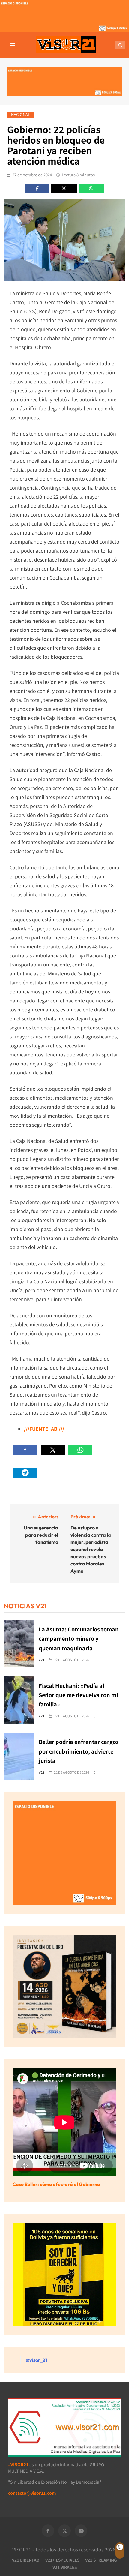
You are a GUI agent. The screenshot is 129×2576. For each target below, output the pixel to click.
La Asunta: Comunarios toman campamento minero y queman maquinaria (79, 1638)
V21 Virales (65, 2567)
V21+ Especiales (62, 2560)
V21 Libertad (26, 2560)
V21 (42, 1660)
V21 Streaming (101, 2560)
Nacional (21, 115)
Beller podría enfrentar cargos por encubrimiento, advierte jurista (79, 1751)
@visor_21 (36, 2360)
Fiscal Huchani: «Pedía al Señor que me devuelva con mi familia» (78, 1695)
